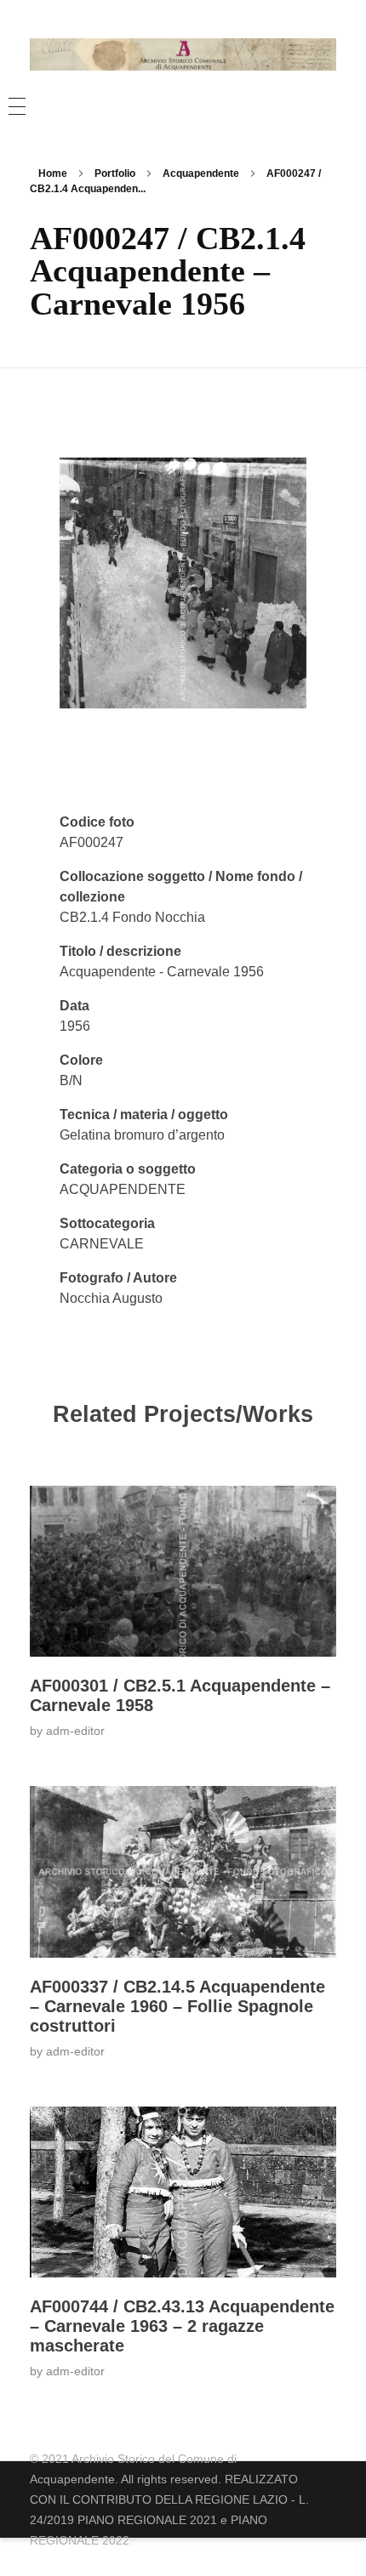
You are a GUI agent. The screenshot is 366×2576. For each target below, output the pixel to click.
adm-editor (75, 1731)
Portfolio (115, 173)
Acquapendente (201, 173)
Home (53, 173)
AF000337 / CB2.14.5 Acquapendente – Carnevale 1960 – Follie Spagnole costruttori (177, 2006)
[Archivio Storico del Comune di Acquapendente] (183, 54)
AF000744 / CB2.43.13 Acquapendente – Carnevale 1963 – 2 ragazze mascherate (182, 2326)
